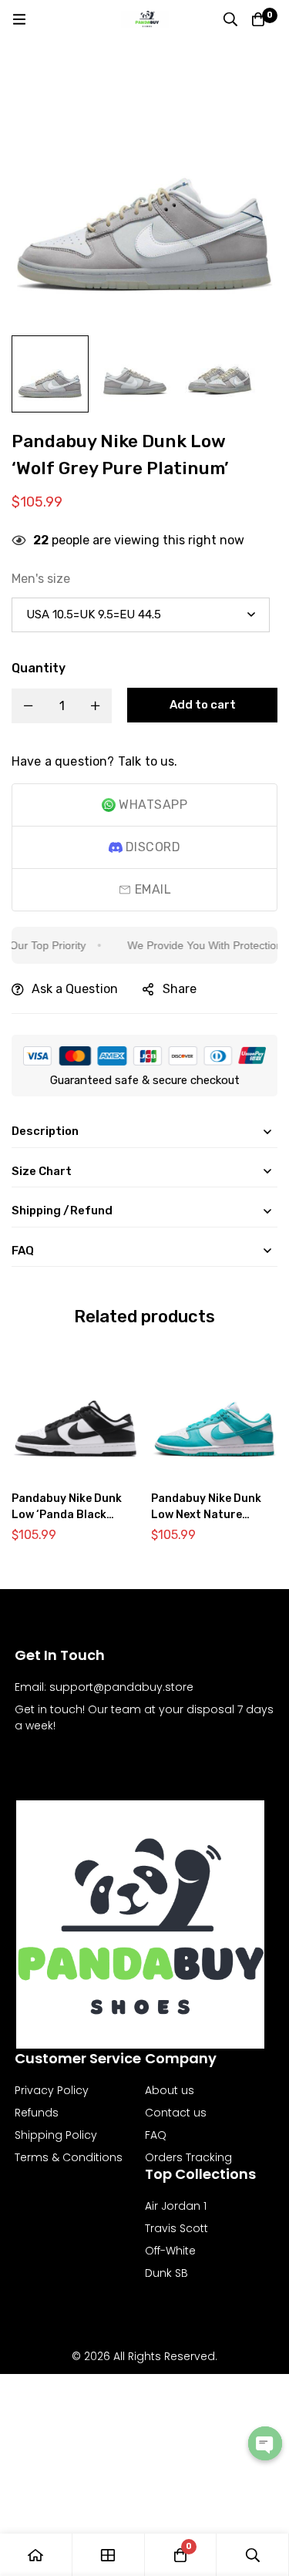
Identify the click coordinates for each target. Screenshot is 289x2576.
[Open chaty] (265, 2443)
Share (180, 989)
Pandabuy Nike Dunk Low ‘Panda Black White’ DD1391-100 (67, 1515)
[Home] (36, 2555)
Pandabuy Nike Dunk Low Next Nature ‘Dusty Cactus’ (206, 1515)
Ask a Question (75, 989)
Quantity (39, 668)
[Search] (230, 19)
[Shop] (109, 2555)
